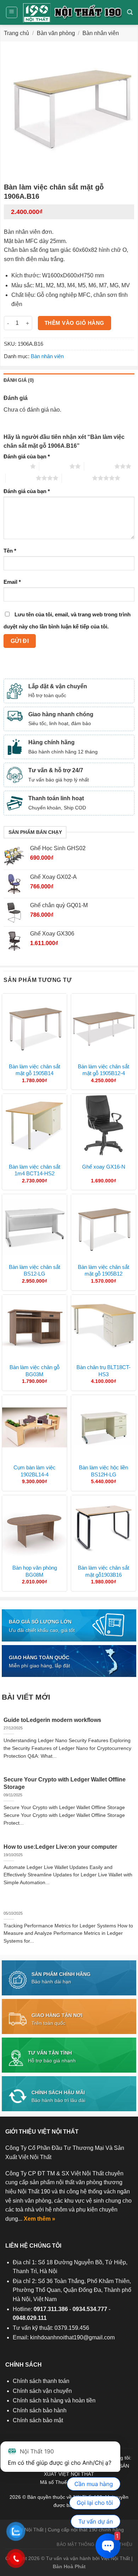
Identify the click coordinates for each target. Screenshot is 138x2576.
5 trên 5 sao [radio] (77, 478)
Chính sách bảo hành (40, 2410)
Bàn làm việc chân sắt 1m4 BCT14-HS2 (34, 1170)
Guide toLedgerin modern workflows (52, 1720)
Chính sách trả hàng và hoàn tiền (54, 2400)
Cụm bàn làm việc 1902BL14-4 (34, 1471)
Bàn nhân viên (101, 33)
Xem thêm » (39, 2219)
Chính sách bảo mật (38, 2420)
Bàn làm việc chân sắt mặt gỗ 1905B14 (34, 1070)
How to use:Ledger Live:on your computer (60, 1847)
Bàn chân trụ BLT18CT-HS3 (103, 1371)
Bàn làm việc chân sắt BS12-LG (34, 1270)
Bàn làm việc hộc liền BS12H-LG (103, 1471)
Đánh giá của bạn (27, 456)
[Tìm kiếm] (130, 12)
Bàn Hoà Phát (69, 2566)
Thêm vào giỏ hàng (74, 323)
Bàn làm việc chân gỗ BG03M (34, 1371)
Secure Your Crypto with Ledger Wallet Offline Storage (65, 1783)
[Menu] (12, 12)
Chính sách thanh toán (41, 2381)
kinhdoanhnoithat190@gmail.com (72, 2337)
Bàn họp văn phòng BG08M (35, 1571)
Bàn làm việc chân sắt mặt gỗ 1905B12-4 (103, 1070)
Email (12, 582)
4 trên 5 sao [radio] (21, 478)
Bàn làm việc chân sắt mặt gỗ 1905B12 (103, 1270)
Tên (10, 551)
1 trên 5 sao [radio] (15, 466)
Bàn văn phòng (56, 33)
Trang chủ (16, 33)
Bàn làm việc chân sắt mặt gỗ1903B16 (103, 1571)
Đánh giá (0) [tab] (19, 380)
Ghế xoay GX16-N (104, 1167)
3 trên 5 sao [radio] (99, 466)
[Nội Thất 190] (72, 13)
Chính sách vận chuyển (42, 2391)
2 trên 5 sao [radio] (54, 466)
